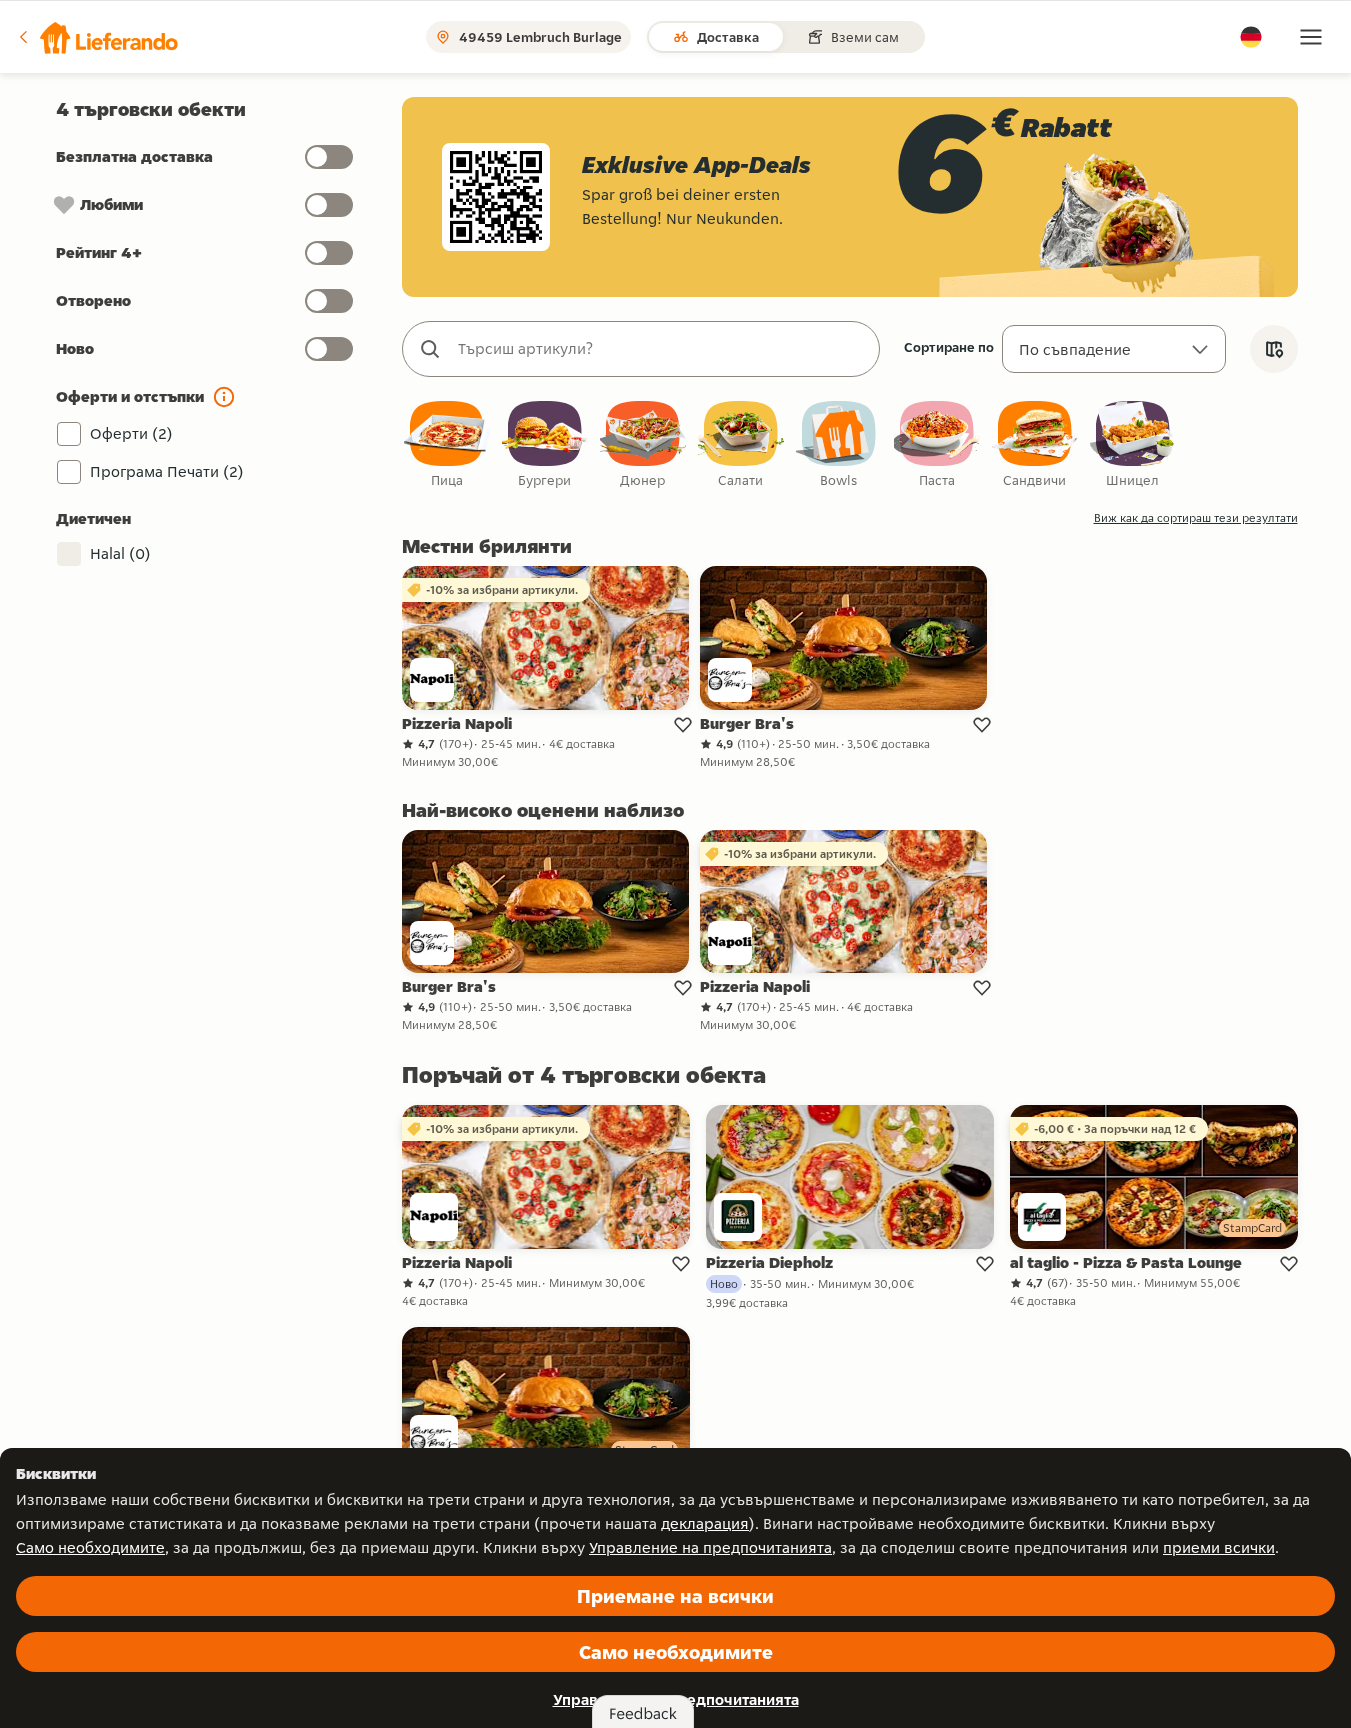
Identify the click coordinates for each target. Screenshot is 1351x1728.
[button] (97, 37)
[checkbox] (447, 445)
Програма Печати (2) (167, 471)
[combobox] (661, 349)
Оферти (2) (131, 433)
